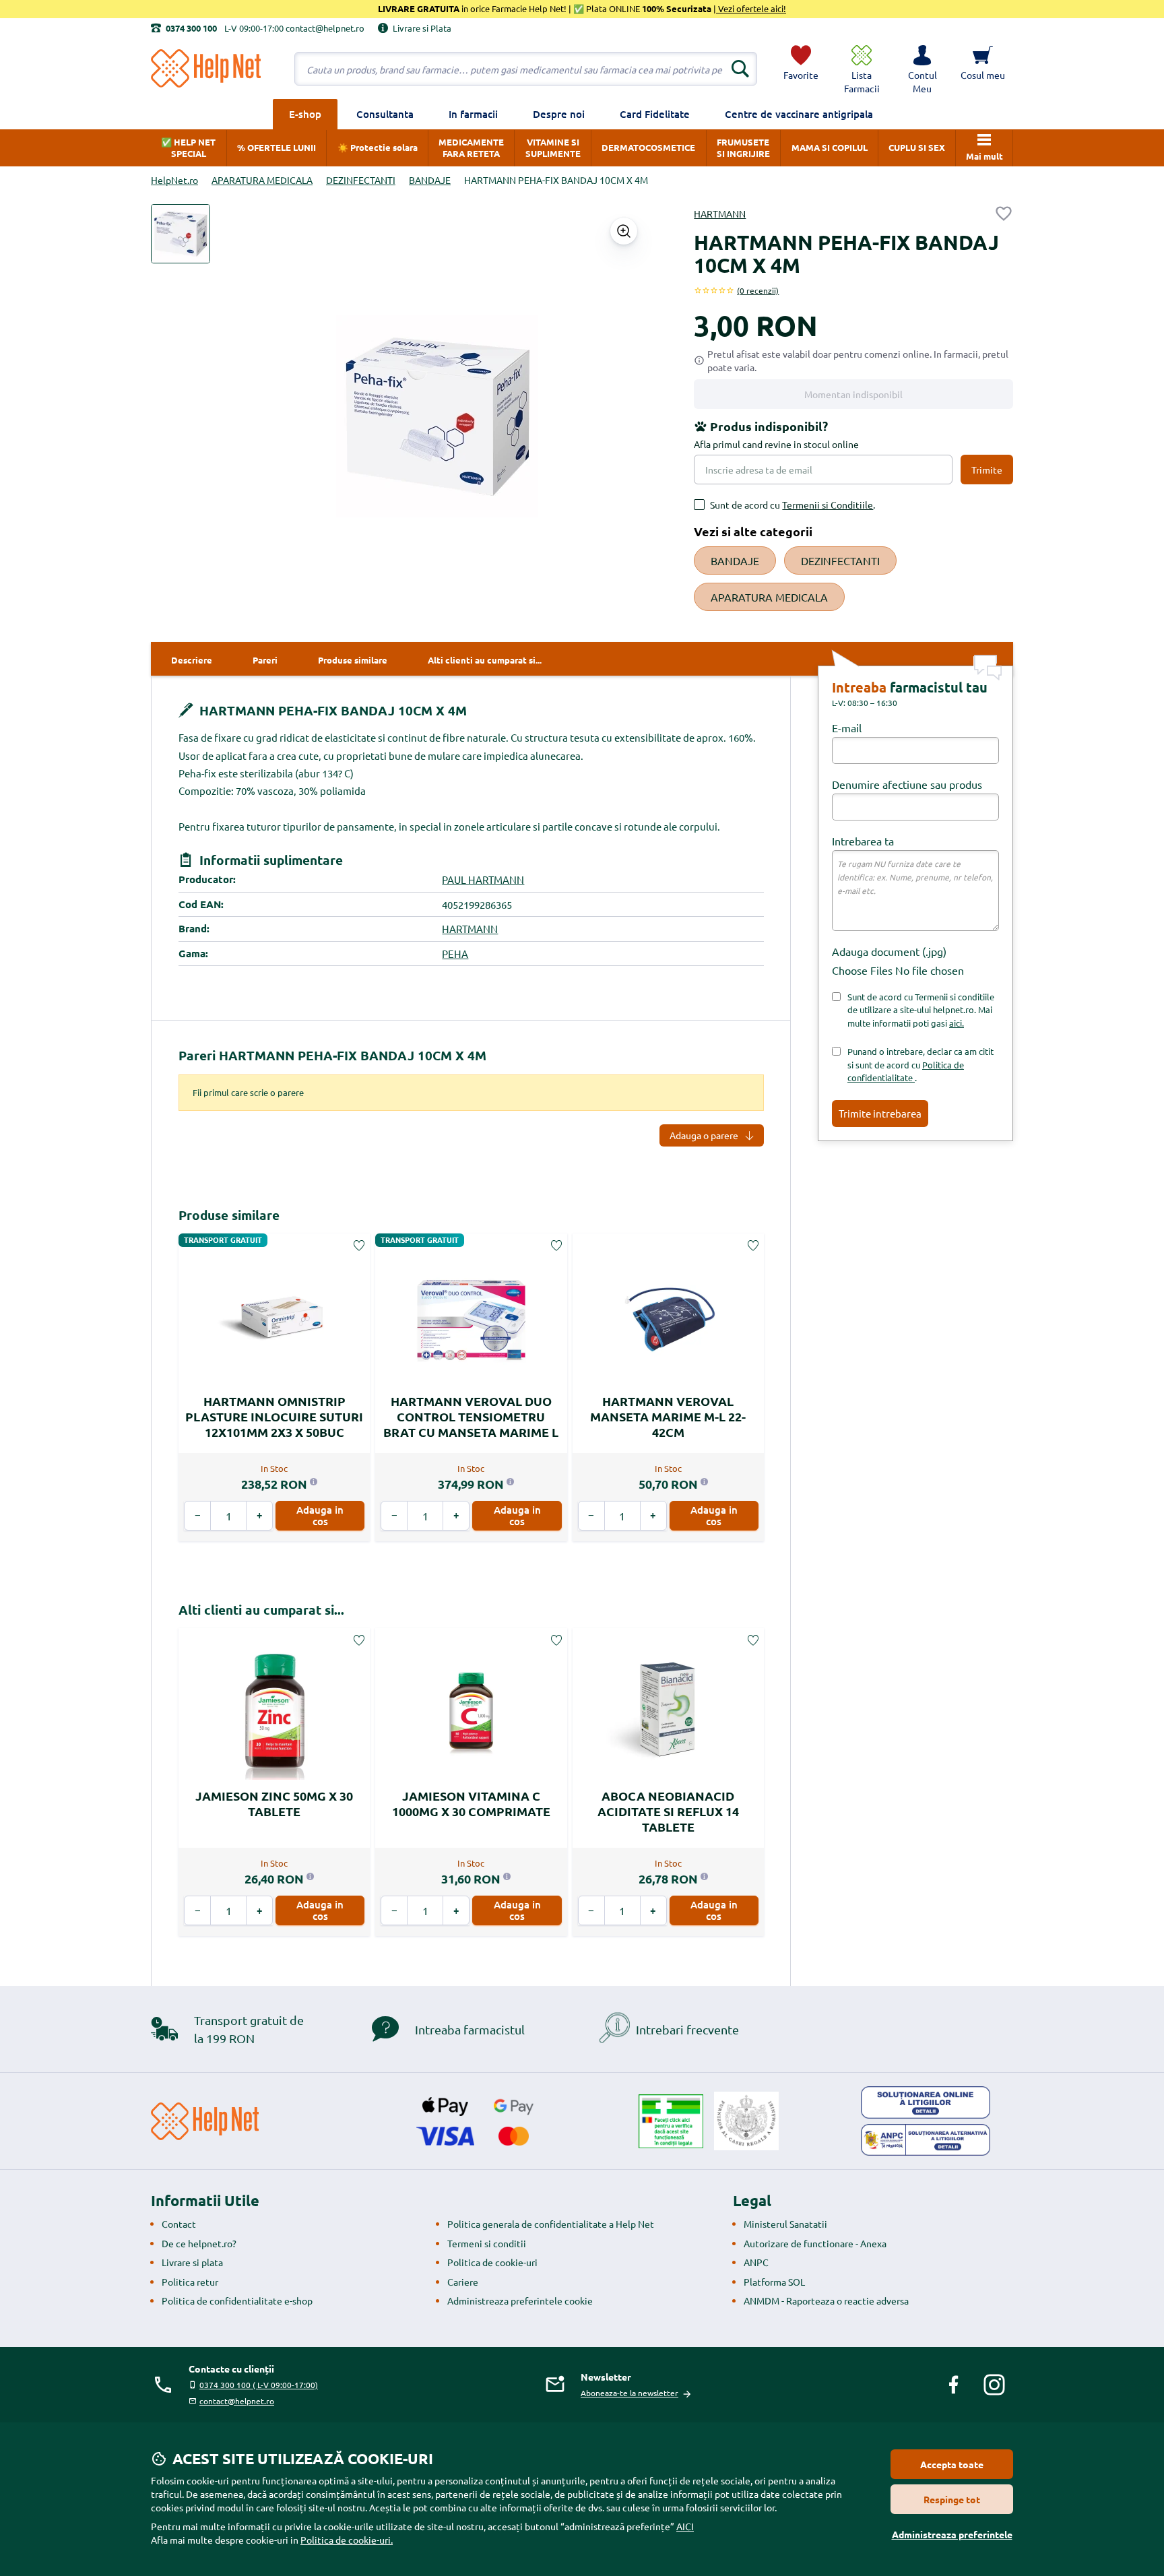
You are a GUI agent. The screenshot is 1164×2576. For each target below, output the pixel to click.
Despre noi (559, 114)
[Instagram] (994, 2385)
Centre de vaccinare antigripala (799, 114)
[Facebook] (954, 2385)
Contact (179, 2224)
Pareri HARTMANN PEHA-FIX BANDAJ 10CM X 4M (332, 1055)
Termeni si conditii (487, 2243)
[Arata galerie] (624, 231)
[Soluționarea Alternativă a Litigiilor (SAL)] (926, 2140)
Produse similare (229, 1215)
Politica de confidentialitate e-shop (237, 2300)
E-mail (847, 728)
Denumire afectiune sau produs (907, 784)
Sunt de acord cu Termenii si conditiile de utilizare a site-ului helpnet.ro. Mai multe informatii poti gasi (921, 1010)
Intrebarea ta (863, 841)
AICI (685, 2526)
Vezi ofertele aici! (751, 8)
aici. (957, 1023)
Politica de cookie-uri (492, 2262)
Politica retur (190, 2282)
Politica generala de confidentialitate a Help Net (551, 2224)
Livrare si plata (192, 2262)
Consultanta (385, 114)
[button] (922, 69)
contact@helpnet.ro (237, 2401)
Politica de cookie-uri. (347, 2540)
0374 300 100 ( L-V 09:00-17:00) (259, 2385)
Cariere (463, 2282)
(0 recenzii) (758, 290)
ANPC (756, 2262)
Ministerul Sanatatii (785, 2224)
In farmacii (473, 114)
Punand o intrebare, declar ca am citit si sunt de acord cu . (920, 1064)
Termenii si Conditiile (828, 505)
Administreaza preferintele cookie (520, 2300)
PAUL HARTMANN (483, 879)
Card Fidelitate (655, 114)
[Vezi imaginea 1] (181, 234)
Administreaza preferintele (952, 2534)
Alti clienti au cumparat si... (261, 1610)
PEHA (455, 954)
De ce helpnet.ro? (199, 2243)
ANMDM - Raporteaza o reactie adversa (826, 2300)
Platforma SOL (774, 2282)
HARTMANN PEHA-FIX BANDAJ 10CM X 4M (331, 710)
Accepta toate (952, 2464)
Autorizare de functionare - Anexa (815, 2243)
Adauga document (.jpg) (889, 951)
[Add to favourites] (1004, 214)
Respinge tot (952, 2499)
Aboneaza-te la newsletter (629, 2393)
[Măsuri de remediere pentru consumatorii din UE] (926, 2102)
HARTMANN (720, 214)
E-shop (305, 114)
